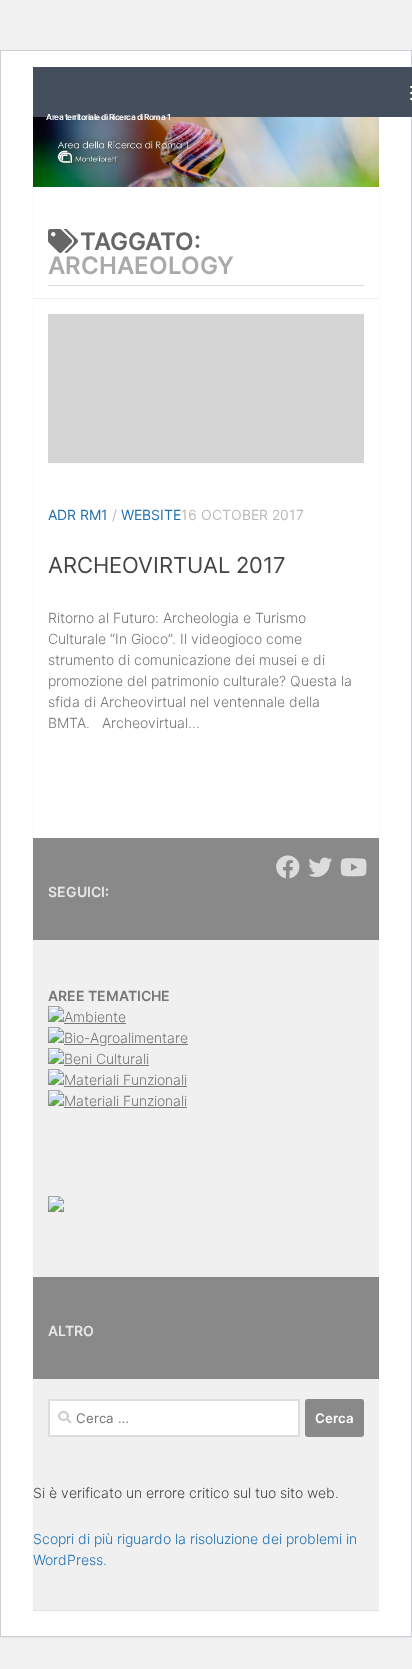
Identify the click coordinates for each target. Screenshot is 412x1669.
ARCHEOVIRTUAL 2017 (167, 565)
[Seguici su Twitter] (320, 867)
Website (151, 514)
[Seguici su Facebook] (288, 867)
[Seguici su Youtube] (352, 867)
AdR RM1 (78, 514)
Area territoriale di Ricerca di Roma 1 (108, 117)
